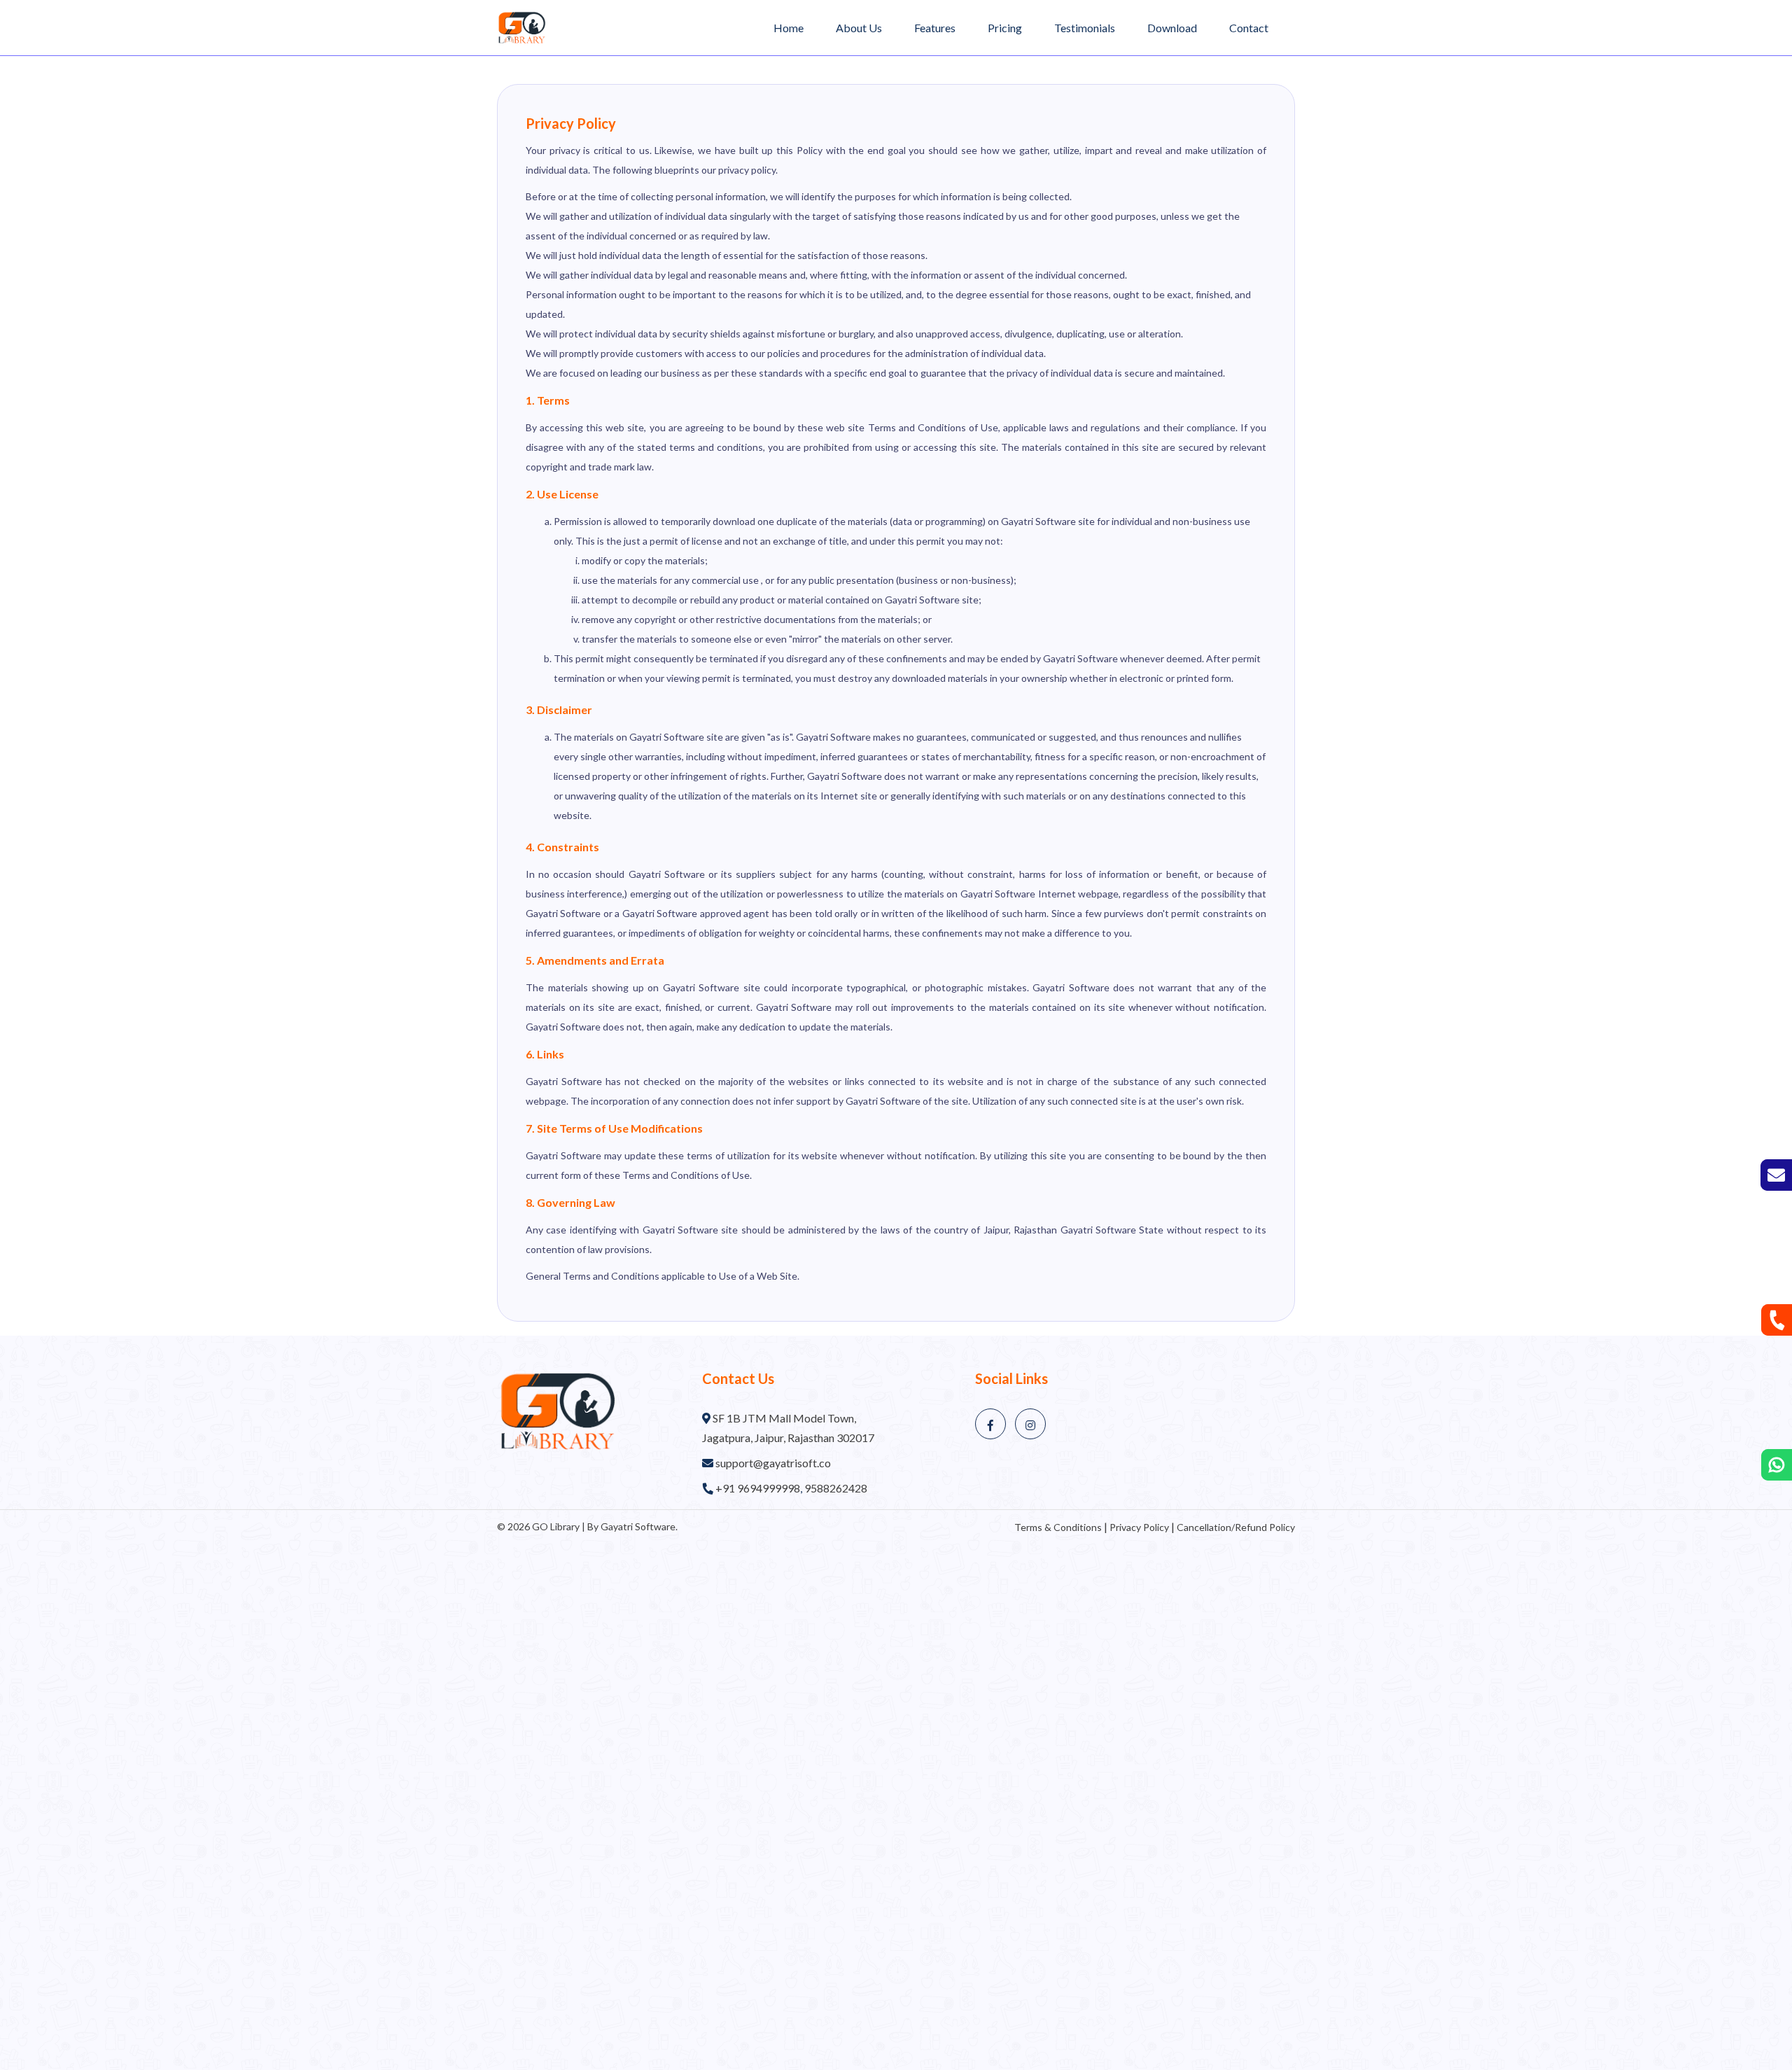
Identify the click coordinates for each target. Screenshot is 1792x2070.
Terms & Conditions (1058, 1527)
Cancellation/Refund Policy (1236, 1527)
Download (1172, 28)
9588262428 (836, 1488)
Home (789, 28)
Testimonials (1085, 28)
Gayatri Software (638, 1526)
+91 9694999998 (758, 1488)
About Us (859, 28)
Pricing (1005, 28)
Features (935, 28)
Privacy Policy (1139, 1527)
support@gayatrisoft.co (773, 1463)
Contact (1249, 28)
